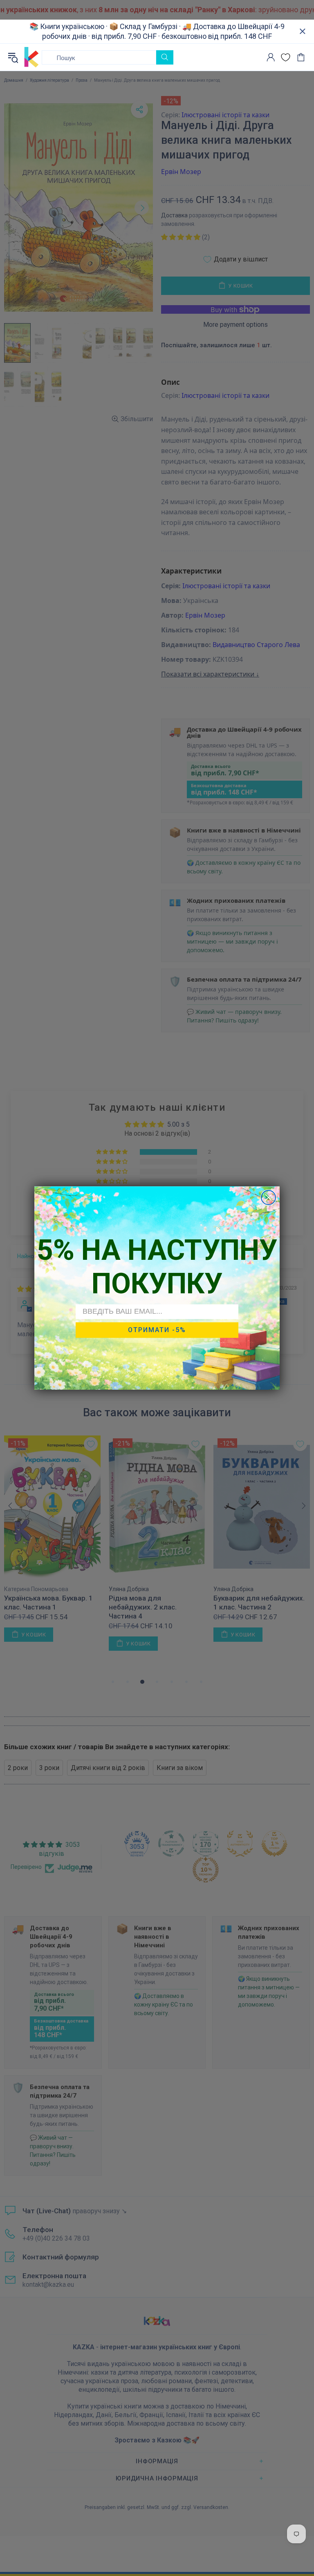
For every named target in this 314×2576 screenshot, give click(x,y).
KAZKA (31, 57)
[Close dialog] (268, 1198)
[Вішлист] (286, 57)
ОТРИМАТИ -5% (157, 1330)
